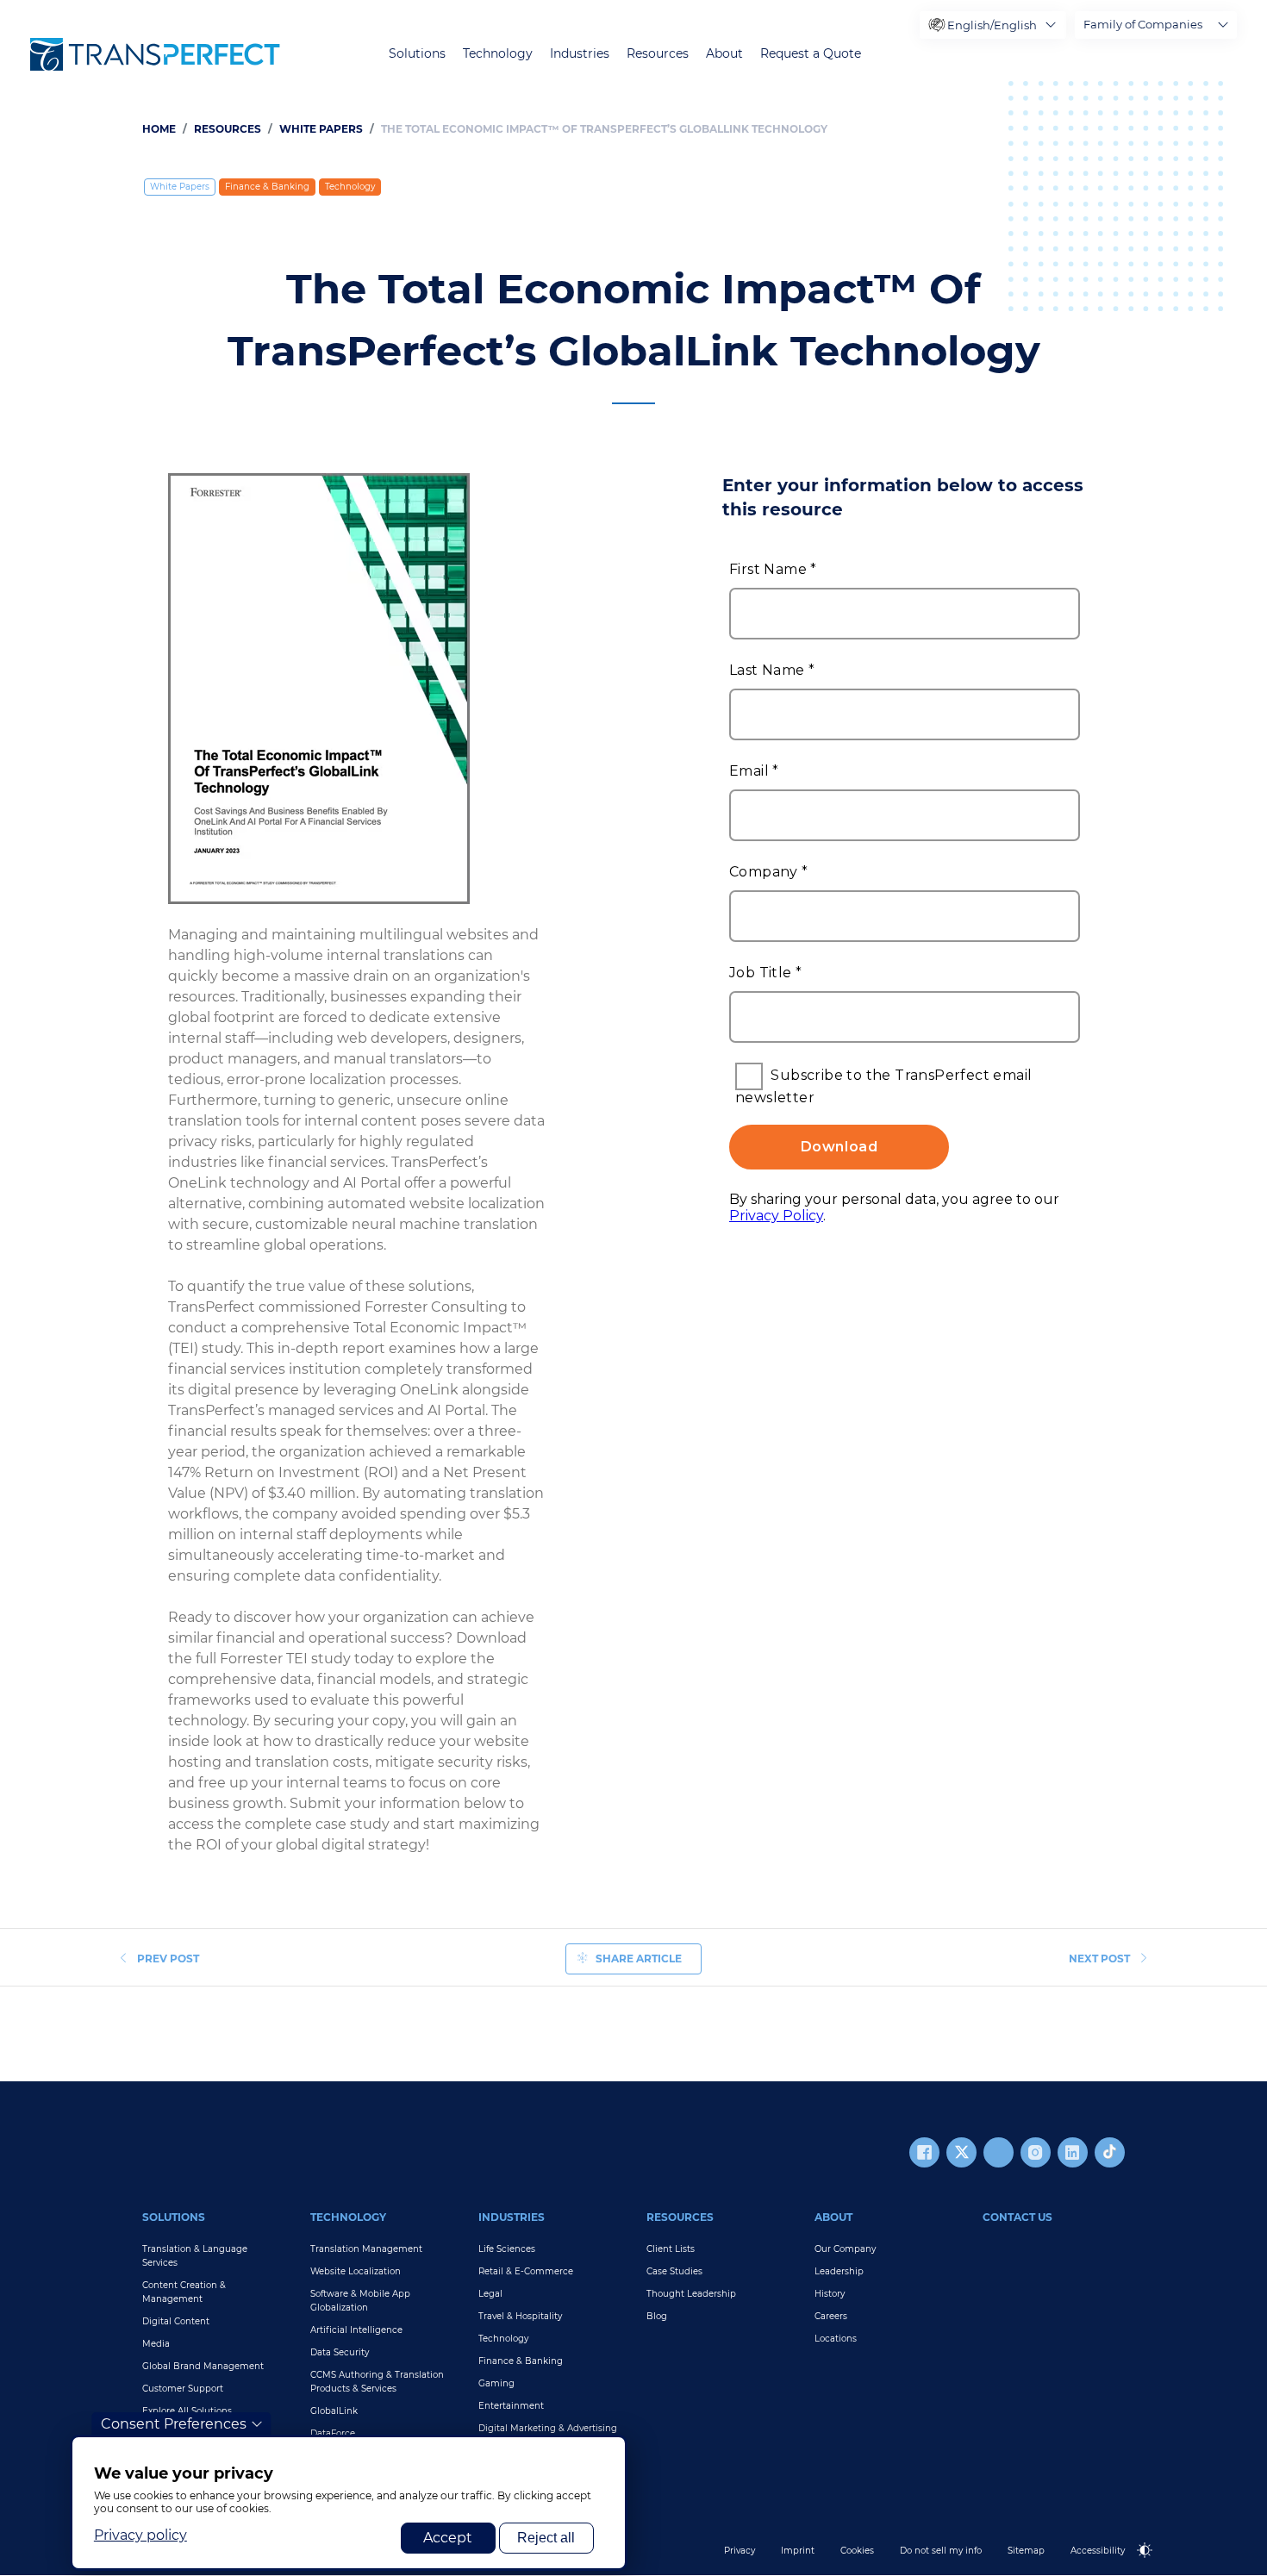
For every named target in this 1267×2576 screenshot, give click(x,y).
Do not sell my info (941, 2551)
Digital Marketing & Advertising (548, 2428)
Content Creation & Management (184, 2292)
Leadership (839, 2271)
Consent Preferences (174, 2424)
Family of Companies (1143, 24)
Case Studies (674, 2271)
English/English (992, 25)
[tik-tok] (1110, 2152)
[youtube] (999, 2152)
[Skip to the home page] (155, 54)
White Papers (321, 129)
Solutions (417, 54)
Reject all (546, 2538)
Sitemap (1026, 2551)
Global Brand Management (203, 2366)
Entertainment (511, 2406)
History (830, 2294)
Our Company (845, 2249)
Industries (580, 54)
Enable (1152, 2564)
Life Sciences (507, 2249)
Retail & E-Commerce (526, 2271)
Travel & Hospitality (520, 2316)
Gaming (496, 2383)
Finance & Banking (267, 187)
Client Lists (671, 2249)
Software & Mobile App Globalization (360, 2301)
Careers (831, 2316)
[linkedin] (1073, 2152)
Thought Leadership (691, 2294)
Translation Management (366, 2249)
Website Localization (356, 2271)
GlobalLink (334, 2411)
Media (156, 2344)
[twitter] (961, 2152)
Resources (658, 54)
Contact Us (1017, 2217)
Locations (836, 2339)
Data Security (340, 2352)
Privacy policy (140, 2535)
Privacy (740, 2551)
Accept (448, 2538)
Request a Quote (811, 54)
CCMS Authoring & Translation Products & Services (377, 2382)
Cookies (857, 2551)
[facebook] (924, 2152)
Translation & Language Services (195, 2256)
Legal (490, 2294)
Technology (498, 54)
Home (159, 129)
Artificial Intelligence (356, 2330)
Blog (657, 2316)
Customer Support (183, 2389)
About (724, 54)
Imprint (798, 2551)
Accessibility (1098, 2551)
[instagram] (1036, 2152)
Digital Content (176, 2321)
